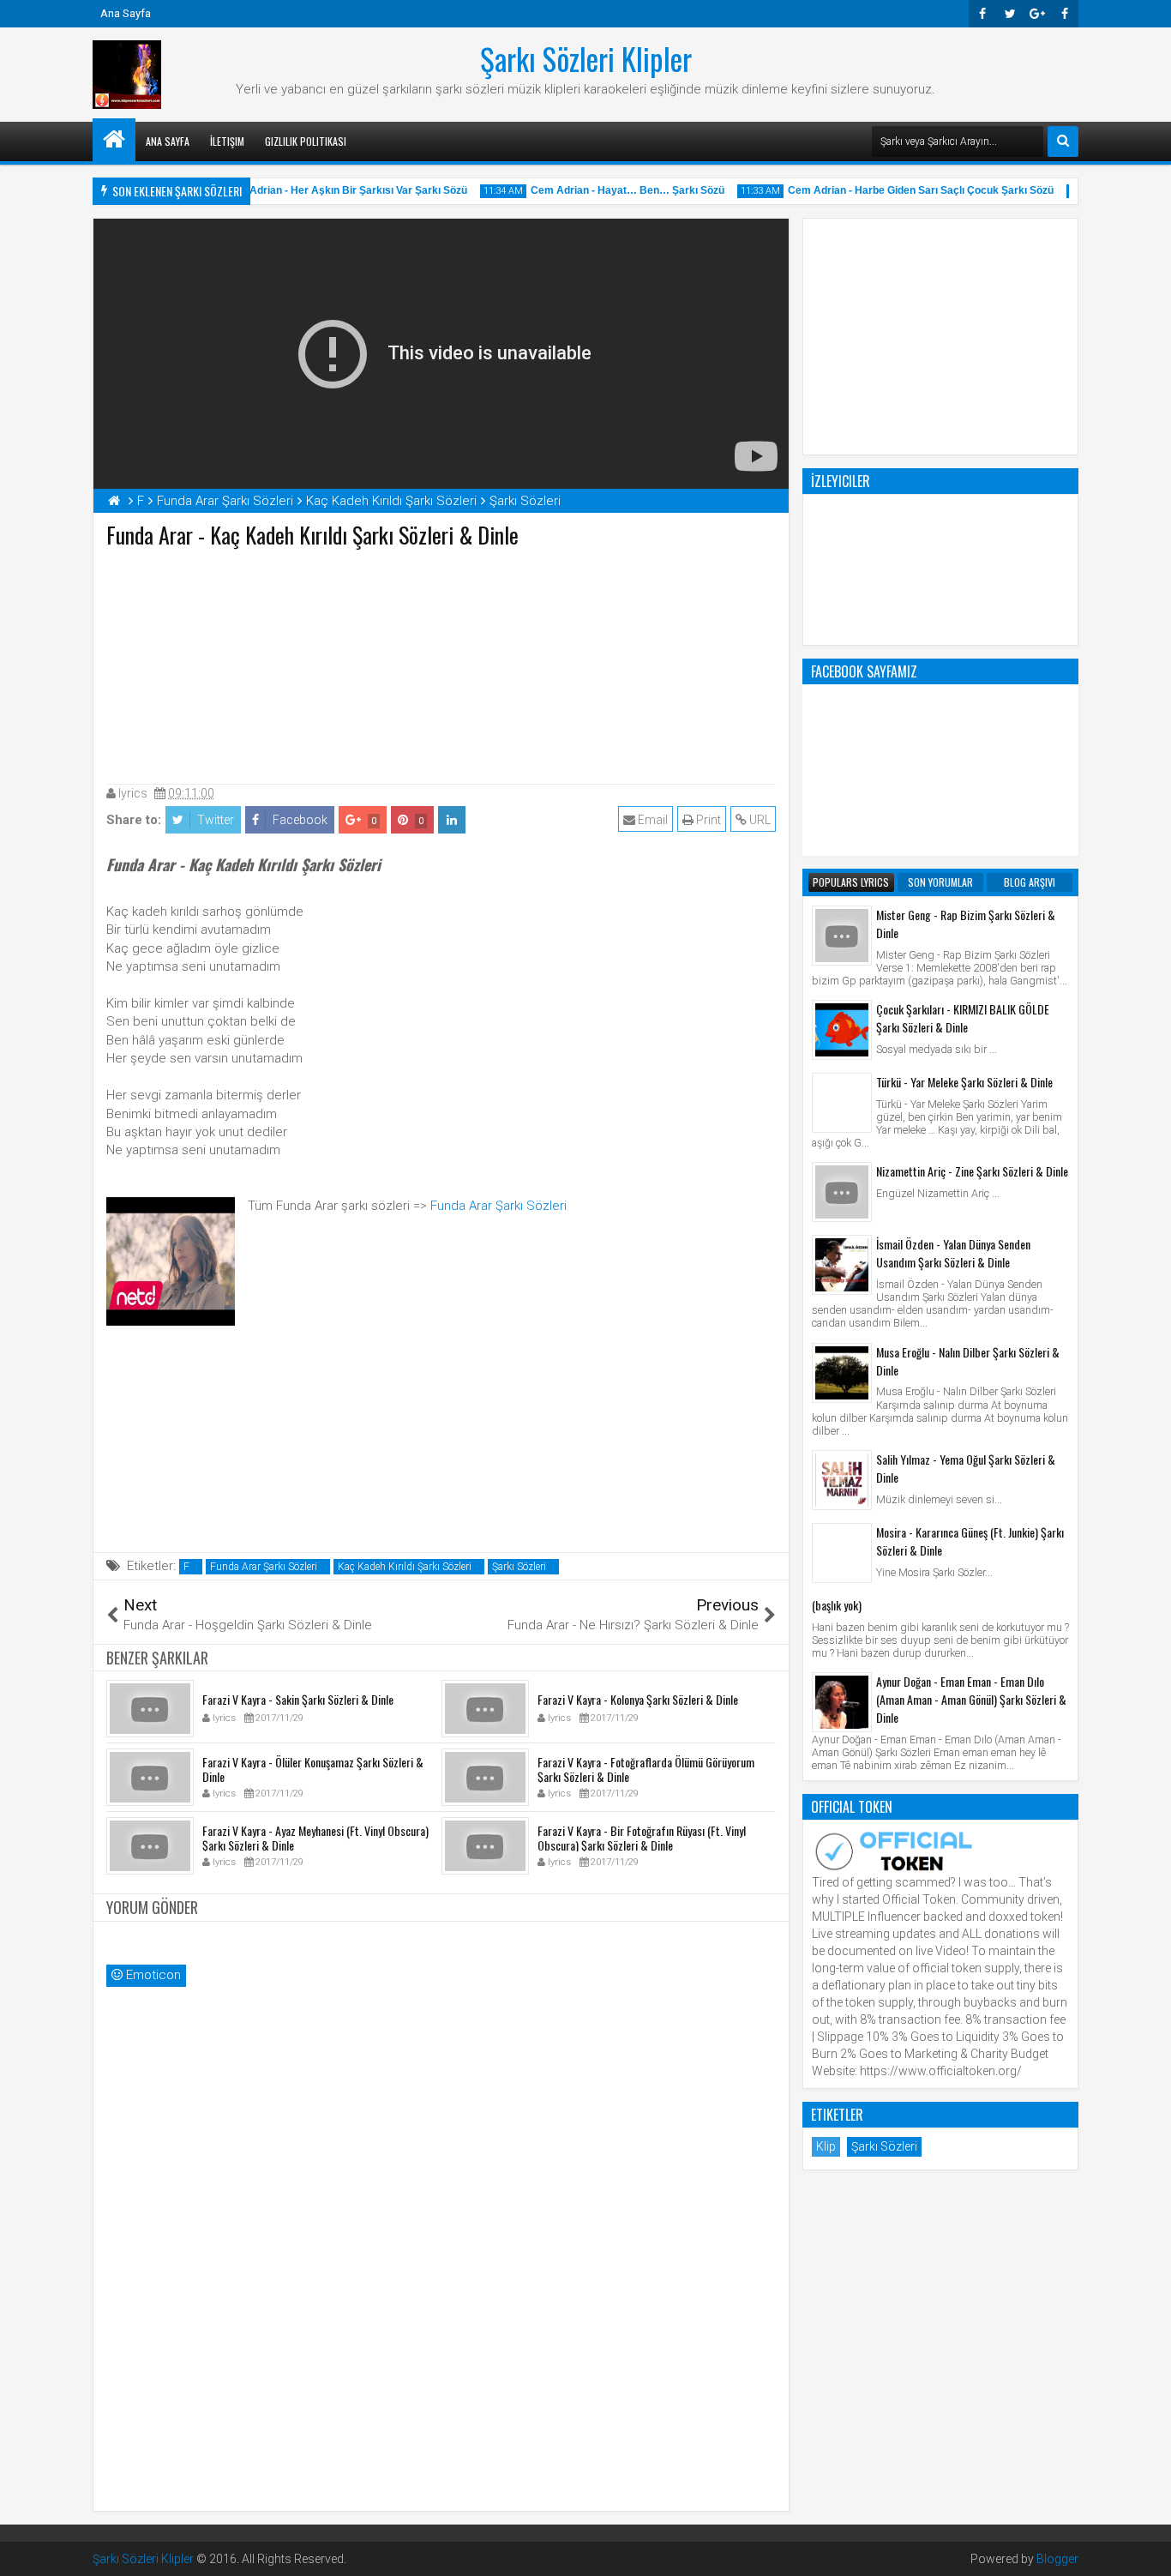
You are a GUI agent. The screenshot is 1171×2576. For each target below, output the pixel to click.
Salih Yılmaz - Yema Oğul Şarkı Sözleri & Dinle (966, 1468)
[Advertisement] (441, 662)
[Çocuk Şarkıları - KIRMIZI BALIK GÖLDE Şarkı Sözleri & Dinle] (842, 1030)
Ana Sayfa (126, 13)
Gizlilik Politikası (306, 141)
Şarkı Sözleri (519, 1567)
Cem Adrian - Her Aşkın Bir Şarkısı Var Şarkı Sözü (331, 190)
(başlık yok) (837, 1605)
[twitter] (1010, 14)
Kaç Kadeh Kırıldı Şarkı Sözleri (405, 1567)
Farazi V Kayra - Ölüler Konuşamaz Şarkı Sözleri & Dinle (313, 1769)
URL (759, 820)
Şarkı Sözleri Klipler (586, 58)
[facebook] (1065, 14)
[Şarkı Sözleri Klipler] (114, 140)
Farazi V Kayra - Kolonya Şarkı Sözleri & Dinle (638, 1699)
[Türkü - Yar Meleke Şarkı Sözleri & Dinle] (842, 1103)
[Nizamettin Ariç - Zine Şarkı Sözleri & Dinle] (842, 1192)
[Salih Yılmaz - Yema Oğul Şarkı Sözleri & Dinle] (842, 1480)
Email (652, 820)
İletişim (227, 141)
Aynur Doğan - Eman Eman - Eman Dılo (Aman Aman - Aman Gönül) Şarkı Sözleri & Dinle (971, 1699)
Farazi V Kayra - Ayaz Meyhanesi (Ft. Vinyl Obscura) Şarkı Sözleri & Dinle (315, 1838)
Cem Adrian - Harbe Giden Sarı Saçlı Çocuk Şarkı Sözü (906, 190)
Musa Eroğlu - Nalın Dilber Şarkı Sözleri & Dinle (968, 1361)
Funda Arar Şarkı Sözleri (498, 1206)
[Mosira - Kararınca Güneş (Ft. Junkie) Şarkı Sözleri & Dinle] (842, 1553)
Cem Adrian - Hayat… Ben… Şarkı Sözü (613, 190)
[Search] (1063, 141)
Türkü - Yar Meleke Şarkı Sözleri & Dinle (964, 1082)
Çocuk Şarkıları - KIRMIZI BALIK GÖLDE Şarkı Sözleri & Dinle (963, 1018)
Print (707, 820)
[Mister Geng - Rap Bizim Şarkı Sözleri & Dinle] (842, 936)
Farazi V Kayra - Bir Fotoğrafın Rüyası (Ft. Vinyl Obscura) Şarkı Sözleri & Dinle (642, 1838)
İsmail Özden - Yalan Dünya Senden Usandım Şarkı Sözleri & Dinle (953, 1253)
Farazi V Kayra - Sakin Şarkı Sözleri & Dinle (298, 1699)
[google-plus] (1037, 14)
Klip (826, 2146)
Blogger (1057, 2559)
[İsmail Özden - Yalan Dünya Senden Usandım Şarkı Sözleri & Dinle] (842, 1265)
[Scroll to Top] (1145, 2550)
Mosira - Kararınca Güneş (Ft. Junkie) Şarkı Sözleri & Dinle (970, 1541)
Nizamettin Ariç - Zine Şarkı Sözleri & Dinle (972, 1171)
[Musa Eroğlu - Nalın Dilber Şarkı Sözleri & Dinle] (842, 1373)
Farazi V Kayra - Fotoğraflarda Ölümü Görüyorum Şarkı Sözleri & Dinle (646, 1769)
